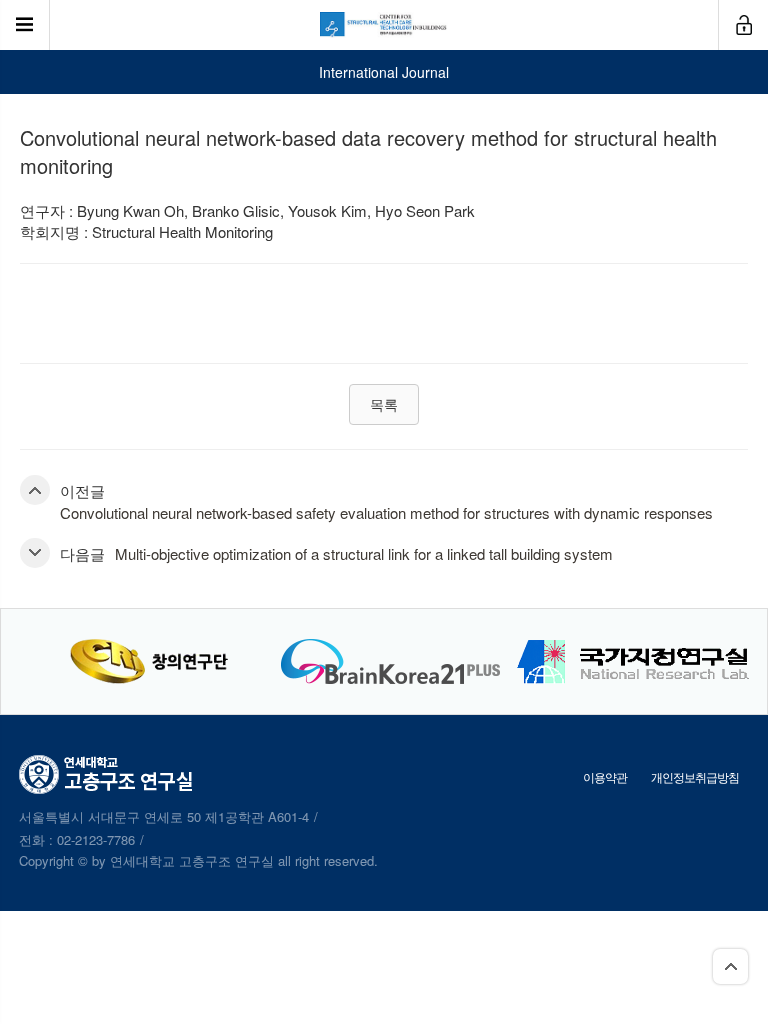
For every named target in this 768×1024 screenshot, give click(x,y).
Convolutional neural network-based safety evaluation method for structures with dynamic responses (386, 512)
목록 (384, 404)
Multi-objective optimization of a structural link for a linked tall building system (364, 553)
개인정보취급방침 (695, 777)
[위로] (730, 966)
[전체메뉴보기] (25, 25)
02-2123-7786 (96, 839)
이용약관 (605, 777)
